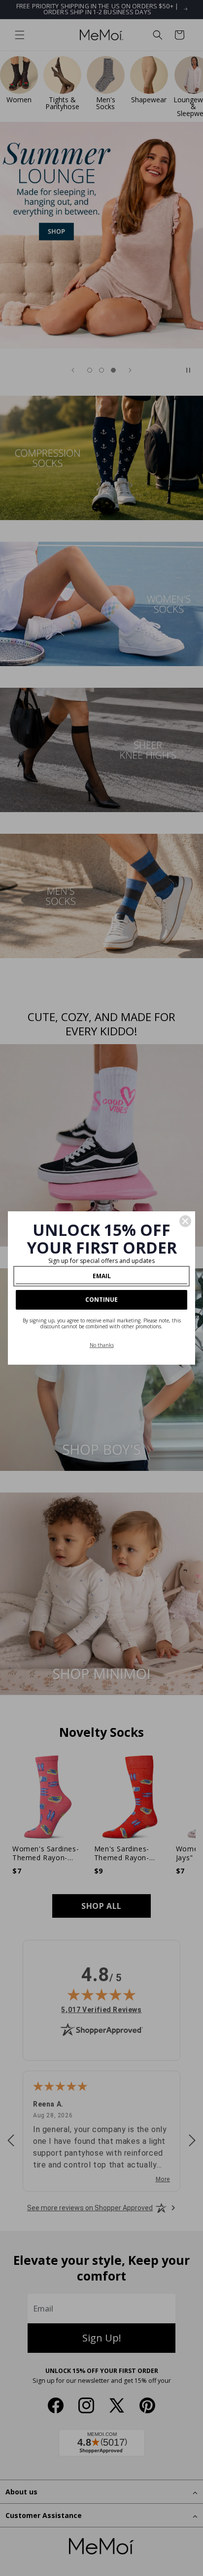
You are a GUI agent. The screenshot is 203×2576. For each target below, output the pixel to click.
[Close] (185, 1221)
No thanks (102, 1345)
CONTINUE (101, 1300)
